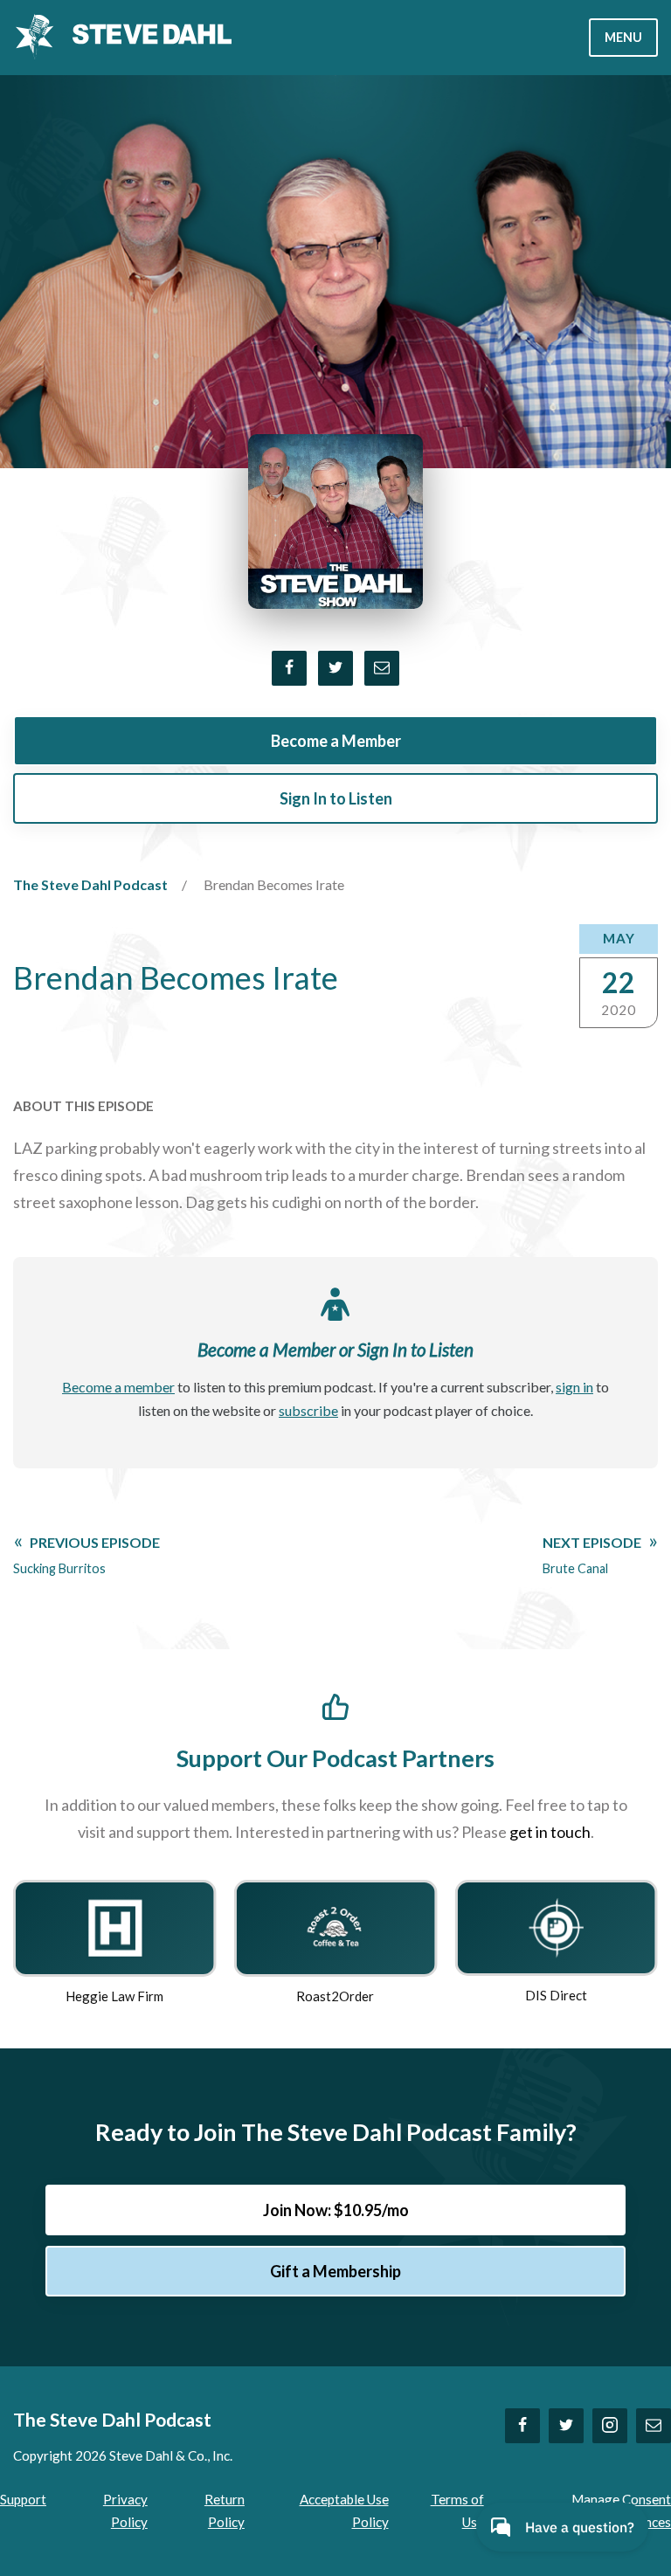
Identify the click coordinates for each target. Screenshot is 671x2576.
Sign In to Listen (336, 798)
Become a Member (336, 741)
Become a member (118, 1387)
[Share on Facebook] (289, 668)
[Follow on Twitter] (566, 2426)
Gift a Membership (335, 2271)
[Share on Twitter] (335, 668)
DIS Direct (556, 1995)
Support (23, 2499)
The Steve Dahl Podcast (90, 884)
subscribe (308, 1410)
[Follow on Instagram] (610, 2426)
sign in (574, 1387)
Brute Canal (592, 1555)
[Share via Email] (382, 668)
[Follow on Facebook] (522, 2426)
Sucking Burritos (86, 1555)
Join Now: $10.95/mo (336, 2210)
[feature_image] (114, 1926)
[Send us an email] (654, 2426)
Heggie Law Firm (114, 1996)
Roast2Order (335, 1996)
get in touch (550, 1832)
